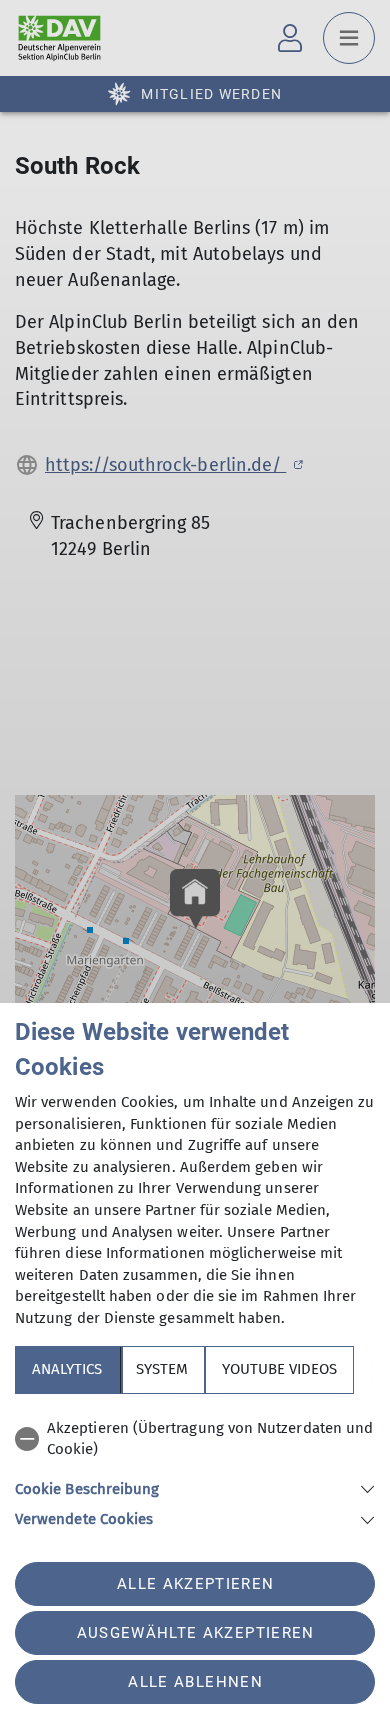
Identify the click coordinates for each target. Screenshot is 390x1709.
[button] (195, 1487)
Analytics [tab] (67, 1369)
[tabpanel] (195, 1470)
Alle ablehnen (195, 1682)
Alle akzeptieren (195, 1584)
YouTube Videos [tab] (279, 1369)
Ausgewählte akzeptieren (196, 1633)
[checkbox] (195, 1439)
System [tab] (162, 1369)
